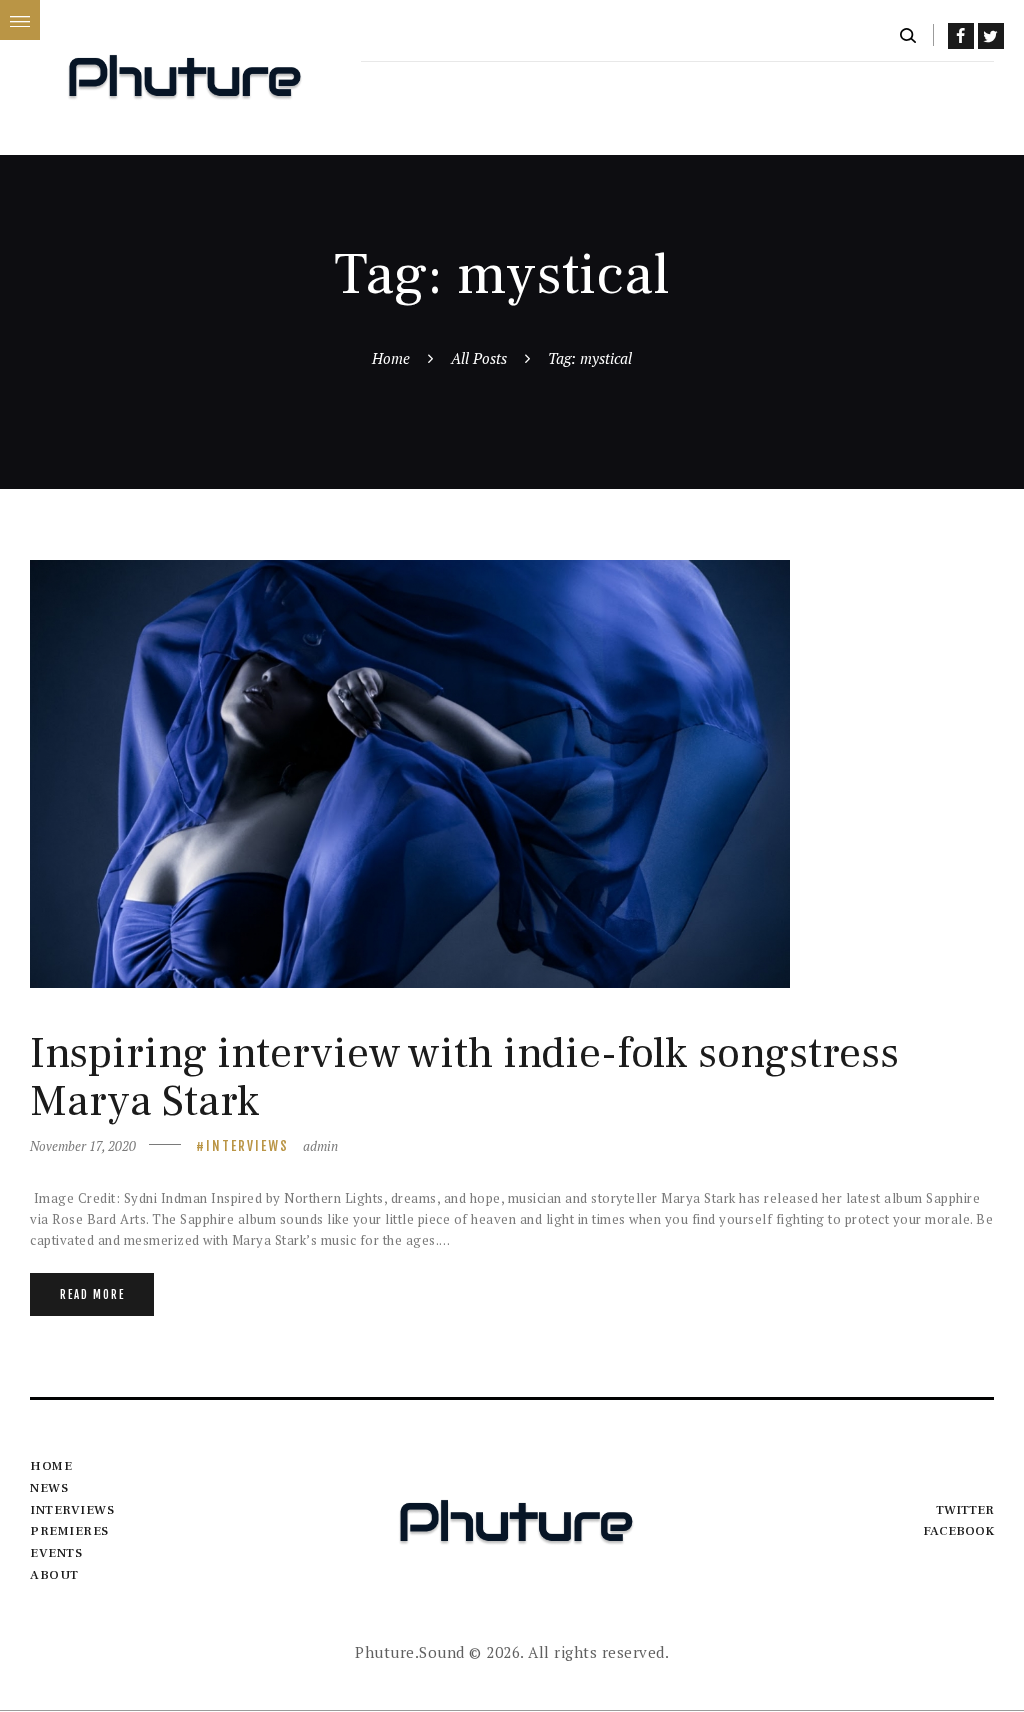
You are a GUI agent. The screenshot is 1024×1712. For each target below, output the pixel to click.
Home (391, 358)
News (49, 1488)
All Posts (479, 358)
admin (320, 1146)
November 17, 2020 (83, 1146)
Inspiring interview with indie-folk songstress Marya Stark (464, 1077)
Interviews (247, 1146)
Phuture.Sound (410, 1652)
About (54, 1575)
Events (56, 1553)
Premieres (69, 1531)
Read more (92, 1295)
